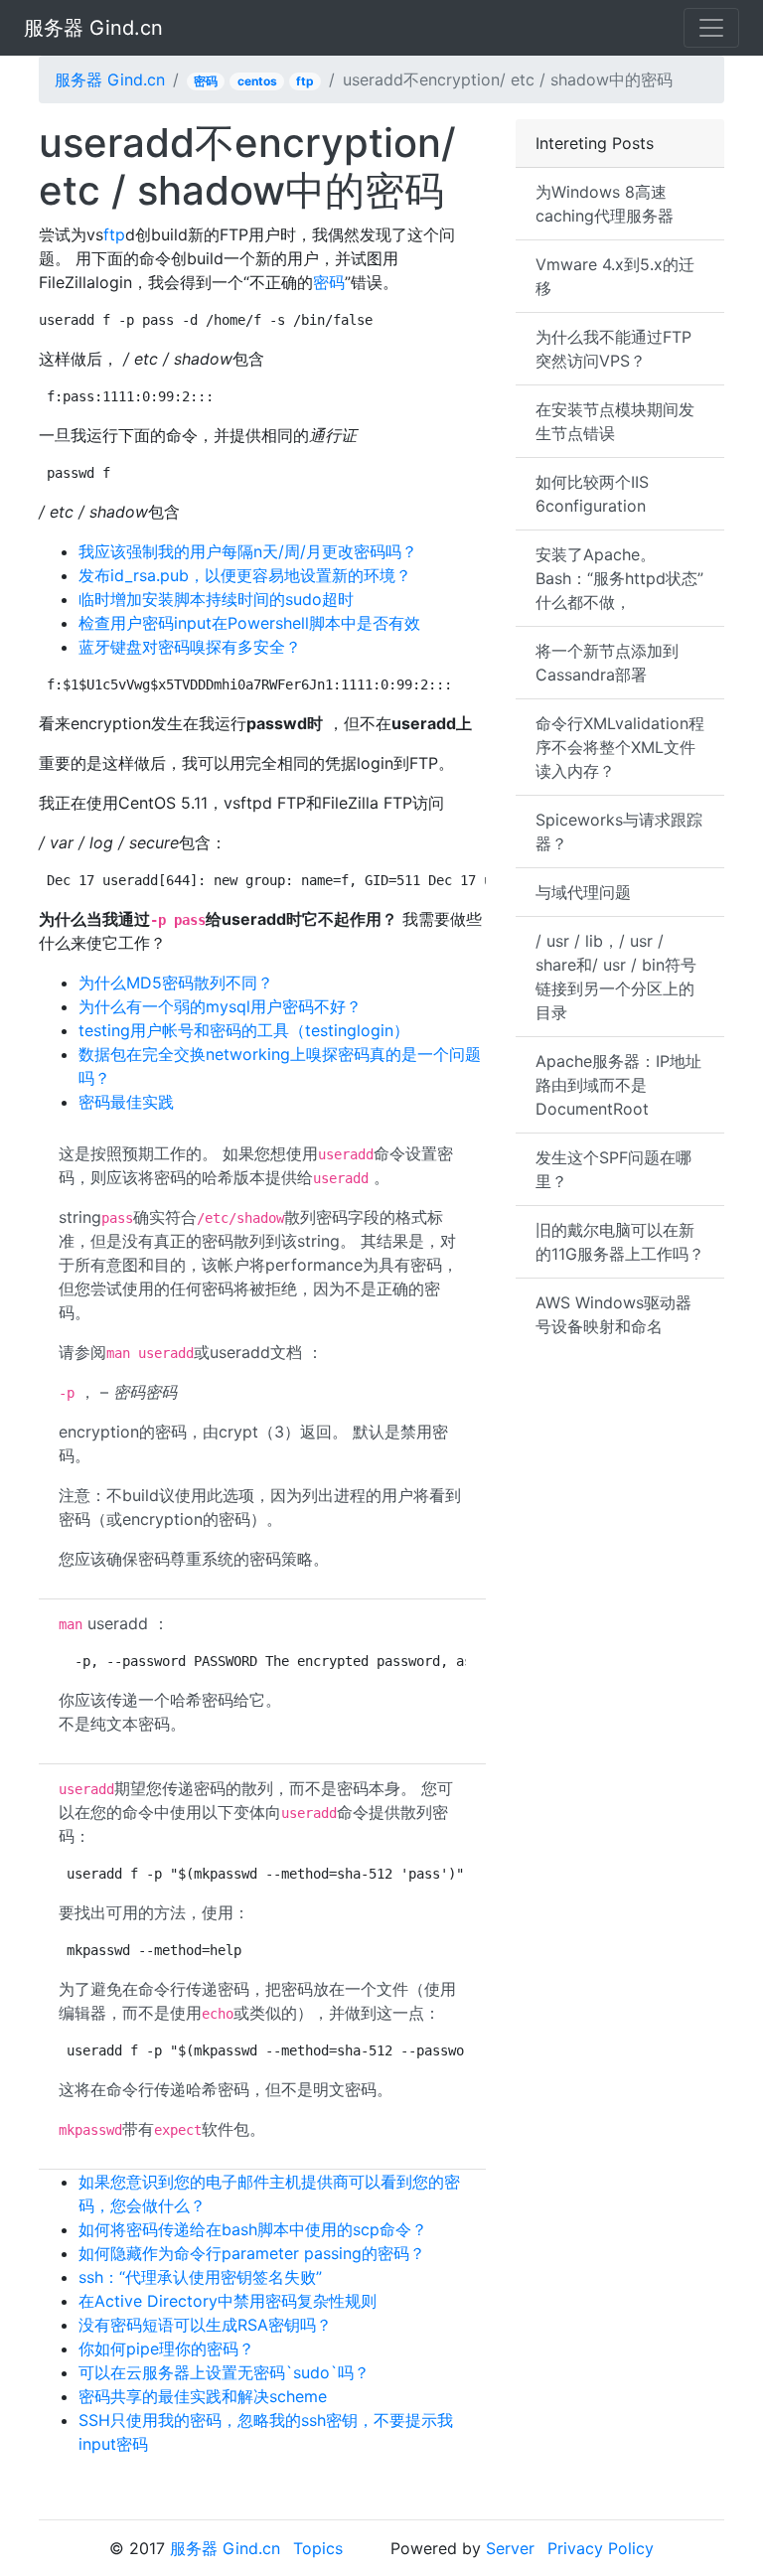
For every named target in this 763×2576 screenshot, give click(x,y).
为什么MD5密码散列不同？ (176, 983)
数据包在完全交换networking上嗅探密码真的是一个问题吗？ (280, 1066)
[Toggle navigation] (711, 28)
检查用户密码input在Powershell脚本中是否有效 (249, 623)
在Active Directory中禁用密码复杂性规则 (228, 2301)
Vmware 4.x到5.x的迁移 (615, 276)
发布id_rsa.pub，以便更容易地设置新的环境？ (245, 575)
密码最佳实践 (126, 1102)
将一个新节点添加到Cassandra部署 (607, 663)
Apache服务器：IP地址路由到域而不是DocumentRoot (618, 1085)
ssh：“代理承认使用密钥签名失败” (200, 2277)
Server (510, 2548)
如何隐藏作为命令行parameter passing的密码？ (252, 2253)
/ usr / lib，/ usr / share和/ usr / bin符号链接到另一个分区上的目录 (616, 977)
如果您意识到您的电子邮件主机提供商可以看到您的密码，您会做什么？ (269, 2194)
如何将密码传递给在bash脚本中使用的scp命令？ (253, 2229)
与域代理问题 (583, 892)
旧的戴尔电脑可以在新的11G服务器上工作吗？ (620, 1242)
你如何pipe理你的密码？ (166, 2349)
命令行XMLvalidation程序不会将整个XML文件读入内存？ (620, 747)
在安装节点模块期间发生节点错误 (615, 421)
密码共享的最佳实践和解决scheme (203, 2396)
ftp (305, 81)
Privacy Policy (601, 2548)
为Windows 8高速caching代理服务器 (605, 204)
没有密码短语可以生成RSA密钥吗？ (205, 2325)
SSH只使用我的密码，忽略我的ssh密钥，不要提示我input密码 (266, 2432)
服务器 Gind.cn (93, 28)
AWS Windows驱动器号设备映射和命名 (613, 1314)
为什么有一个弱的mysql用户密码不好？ (220, 1006)
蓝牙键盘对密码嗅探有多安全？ (190, 647)
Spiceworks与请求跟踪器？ (619, 832)
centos (257, 81)
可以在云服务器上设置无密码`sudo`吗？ (224, 2372)
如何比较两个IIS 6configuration (592, 494)
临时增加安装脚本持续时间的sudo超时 (216, 599)
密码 (206, 81)
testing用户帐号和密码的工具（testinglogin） (244, 1030)
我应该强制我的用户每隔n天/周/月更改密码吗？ (248, 551)
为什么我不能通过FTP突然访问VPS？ (613, 349)
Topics (318, 2548)
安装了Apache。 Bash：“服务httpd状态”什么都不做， (619, 578)
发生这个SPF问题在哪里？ (613, 1169)
